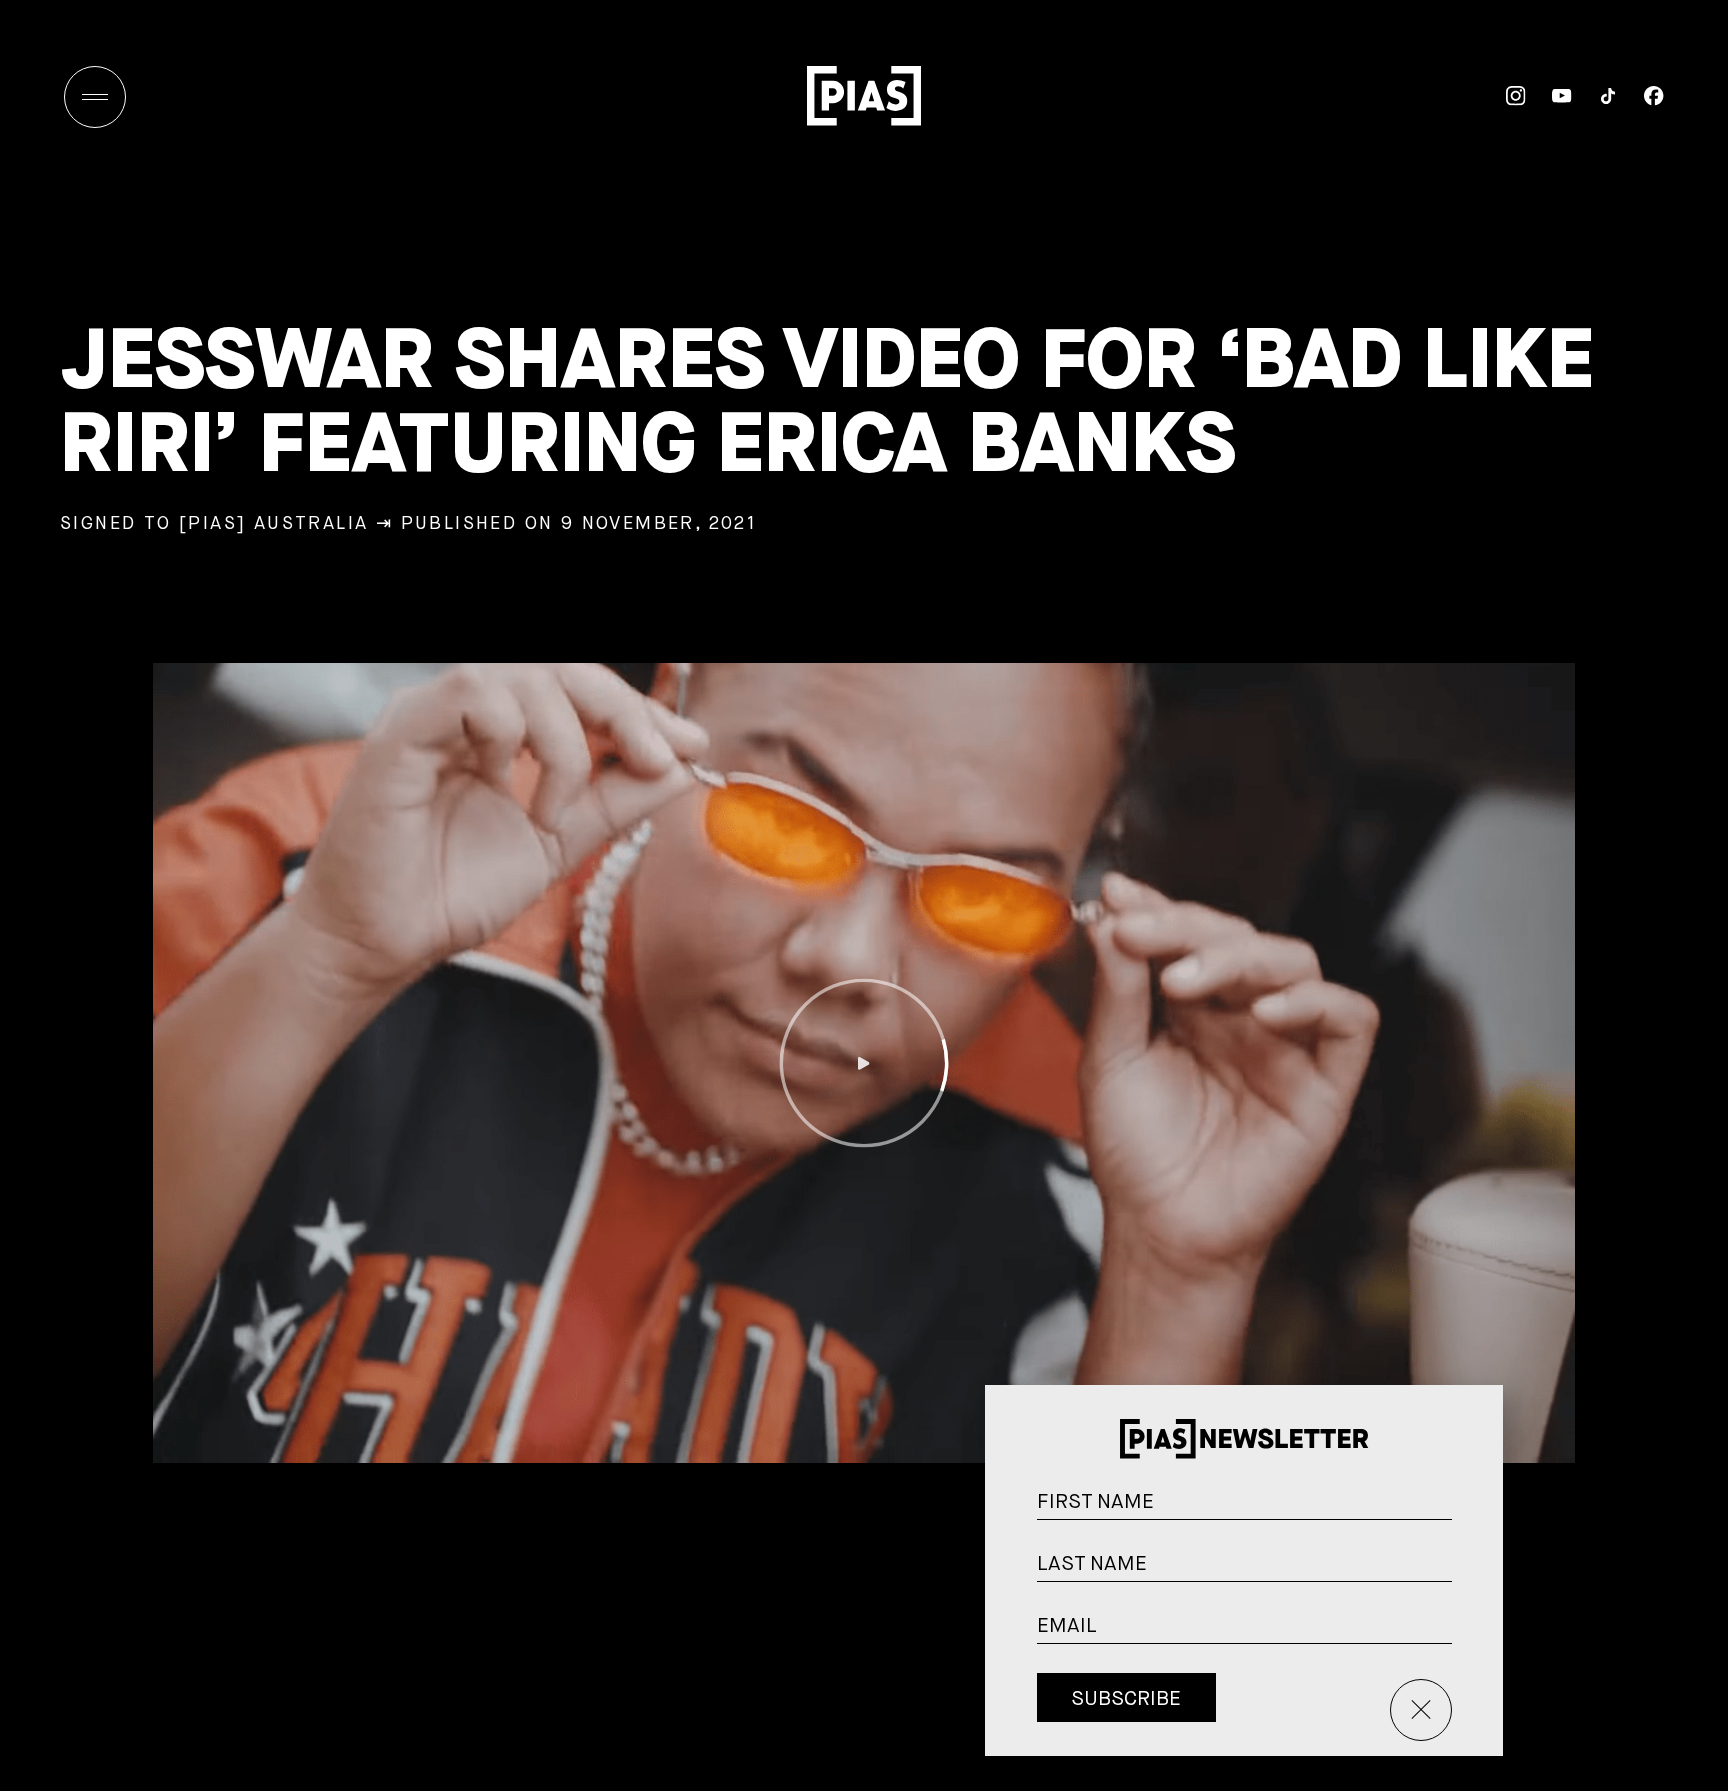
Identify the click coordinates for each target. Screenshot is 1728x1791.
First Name (1474, 1508)
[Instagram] (1503, 96)
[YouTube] (1549, 96)
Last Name (1474, 1570)
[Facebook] (1641, 96)
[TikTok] (1595, 96)
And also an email (1473, 1654)
